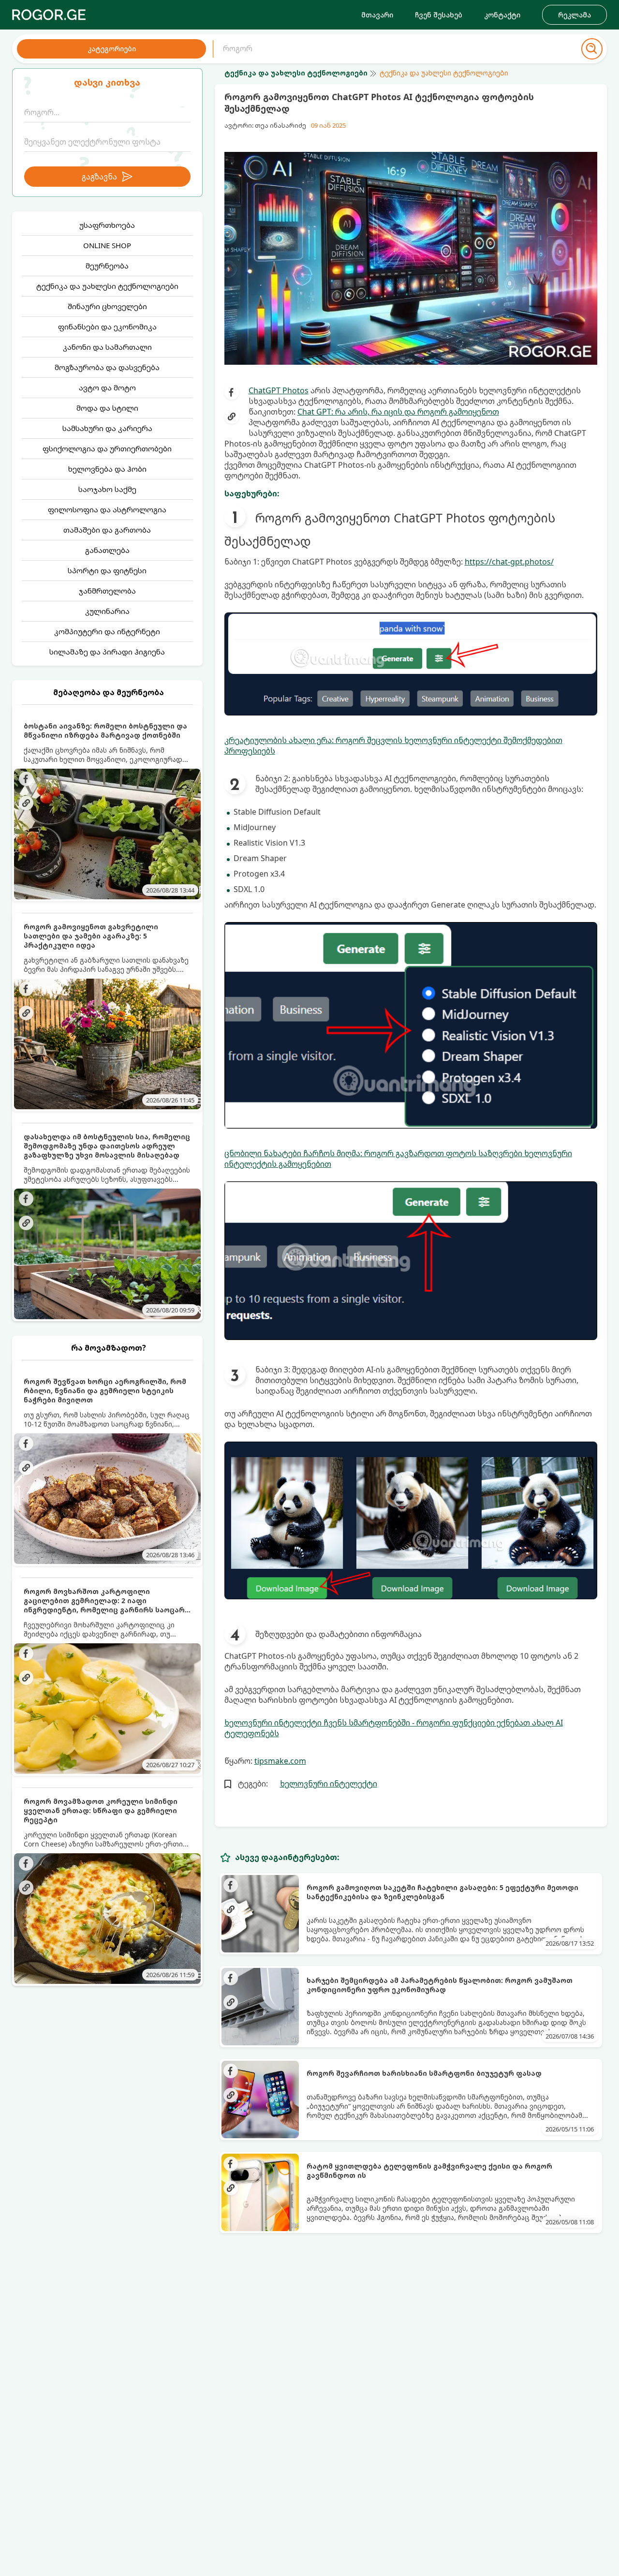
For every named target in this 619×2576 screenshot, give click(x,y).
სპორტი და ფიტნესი (107, 570)
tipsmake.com (280, 1761)
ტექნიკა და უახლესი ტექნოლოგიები (107, 286)
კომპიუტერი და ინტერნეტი (107, 631)
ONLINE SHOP (107, 245)
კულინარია (107, 611)
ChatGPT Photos (279, 390)
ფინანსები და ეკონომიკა (107, 327)
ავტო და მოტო (107, 387)
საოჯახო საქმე (107, 489)
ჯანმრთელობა (107, 591)
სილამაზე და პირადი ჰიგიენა (107, 652)
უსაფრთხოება (107, 225)
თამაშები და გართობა (107, 530)
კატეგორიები (112, 49)
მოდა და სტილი (107, 408)
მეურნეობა (107, 266)
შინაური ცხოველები (107, 306)
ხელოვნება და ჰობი (107, 469)
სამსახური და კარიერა (107, 428)
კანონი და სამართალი (107, 347)
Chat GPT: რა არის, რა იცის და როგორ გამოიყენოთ (398, 412)
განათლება (107, 550)
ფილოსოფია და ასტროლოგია (107, 509)
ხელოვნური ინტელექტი (329, 1784)
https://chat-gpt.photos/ (509, 562)
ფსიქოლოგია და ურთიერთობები (107, 448)
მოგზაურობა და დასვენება (107, 367)
